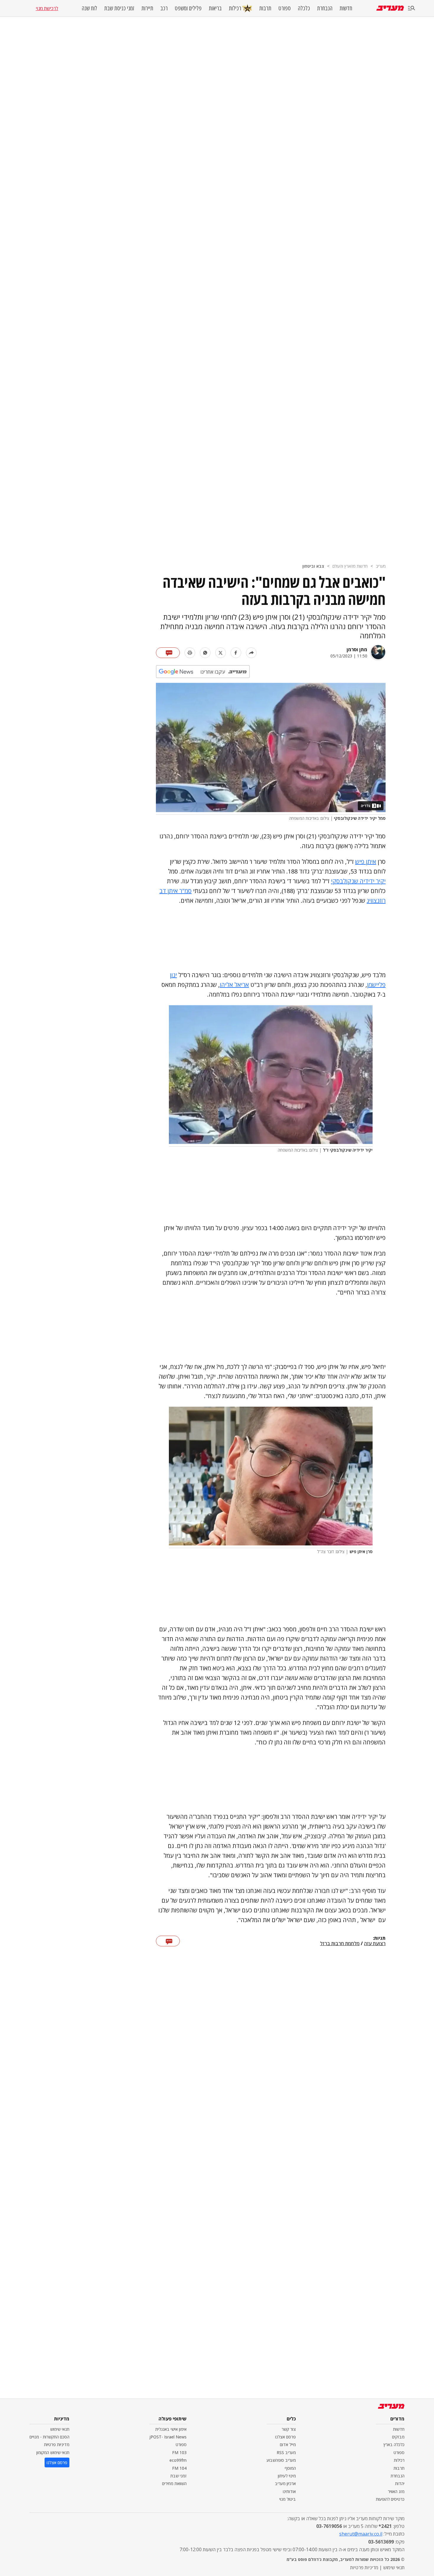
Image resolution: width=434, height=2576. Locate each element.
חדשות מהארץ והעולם (350, 566)
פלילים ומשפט (188, 8)
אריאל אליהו (234, 985)
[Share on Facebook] (236, 653)
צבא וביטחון (313, 566)
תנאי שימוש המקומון (53, 2452)
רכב (164, 8)
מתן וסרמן (357, 649)
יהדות (400, 2483)
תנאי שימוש (60, 2429)
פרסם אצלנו (285, 2437)
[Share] (251, 653)
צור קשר (289, 2429)
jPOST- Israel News (168, 2437)
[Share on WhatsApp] (205, 653)
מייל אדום (288, 2444)
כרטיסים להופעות (390, 2499)
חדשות (346, 8)
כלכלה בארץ (394, 2444)
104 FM (179, 2468)
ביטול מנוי (288, 2499)
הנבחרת (325, 8)
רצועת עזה (375, 1944)
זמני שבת (178, 2476)
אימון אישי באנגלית (171, 2429)
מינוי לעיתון (287, 2476)
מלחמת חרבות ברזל (340, 1944)
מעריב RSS (286, 2452)
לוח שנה (89, 8)
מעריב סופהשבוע (281, 2460)
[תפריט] (412, 8)
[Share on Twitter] (221, 653)
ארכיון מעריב (285, 2483)
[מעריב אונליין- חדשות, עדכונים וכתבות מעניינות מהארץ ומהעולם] (390, 8)
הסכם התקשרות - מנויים (49, 2437)
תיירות (147, 8)
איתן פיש (366, 862)
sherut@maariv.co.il (361, 2534)
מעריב (381, 566)
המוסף (290, 2468)
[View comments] (168, 653)
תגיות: (379, 1938)
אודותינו (289, 2491)
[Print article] (190, 653)
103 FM (179, 2452)
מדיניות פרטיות (57, 2444)
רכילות (235, 8)
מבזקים (398, 2437)
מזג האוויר (396, 2491)
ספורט (285, 8)
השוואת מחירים (174, 2483)
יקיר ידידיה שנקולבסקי (358, 881)
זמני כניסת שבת (119, 8)
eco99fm (178, 2460)
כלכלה (304, 8)
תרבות (265, 8)
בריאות (215, 8)
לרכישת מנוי (47, 8)
